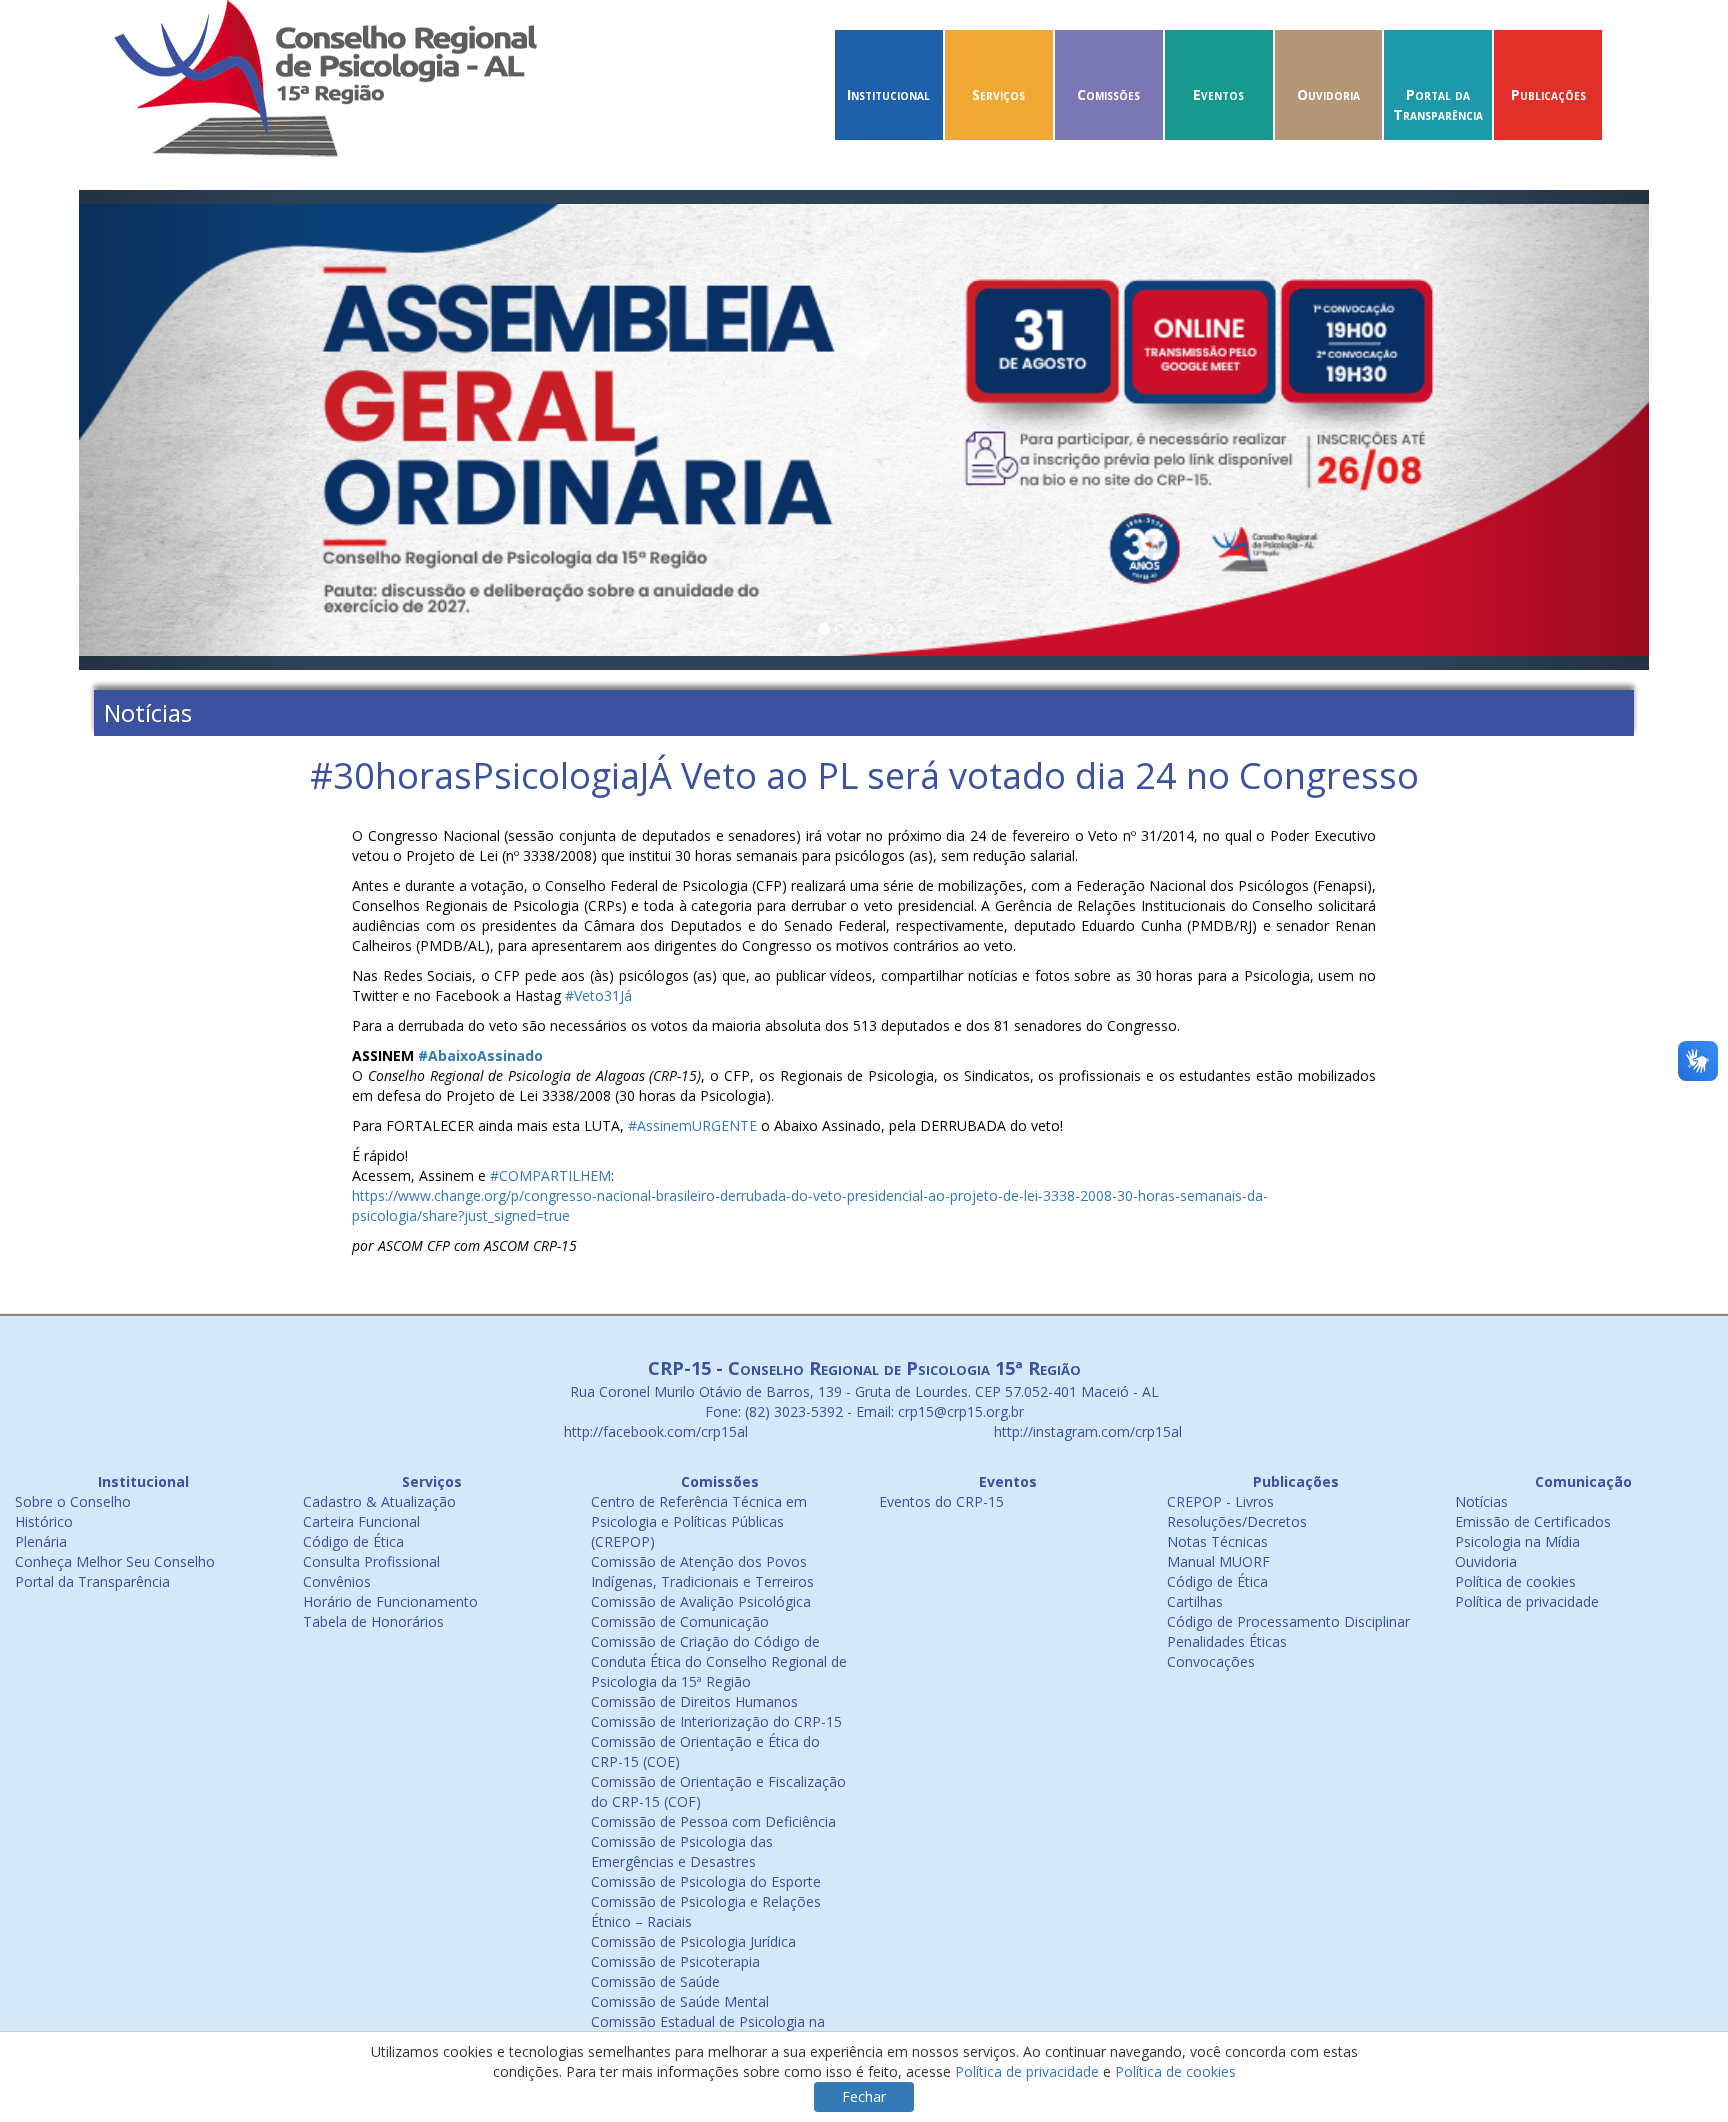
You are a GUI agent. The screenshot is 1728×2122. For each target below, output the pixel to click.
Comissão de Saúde (655, 1981)
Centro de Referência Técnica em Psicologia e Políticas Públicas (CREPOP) (699, 1521)
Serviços (998, 94)
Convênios (337, 1581)
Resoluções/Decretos (1237, 1521)
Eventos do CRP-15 (941, 1501)
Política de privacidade (1527, 1601)
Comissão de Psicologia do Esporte (706, 1881)
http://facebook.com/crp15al (654, 1431)
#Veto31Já (598, 995)
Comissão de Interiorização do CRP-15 (716, 1721)
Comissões (1108, 94)
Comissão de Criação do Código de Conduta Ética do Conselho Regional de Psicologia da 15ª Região (719, 1661)
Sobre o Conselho (73, 1501)
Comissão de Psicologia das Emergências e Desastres (682, 1851)
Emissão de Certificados (1533, 1521)
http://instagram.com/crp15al (1086, 1431)
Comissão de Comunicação (680, 1621)
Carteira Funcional (361, 1521)
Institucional (888, 94)
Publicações (1548, 94)
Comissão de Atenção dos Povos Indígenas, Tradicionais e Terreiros (702, 1571)
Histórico (44, 1521)
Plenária (41, 1541)
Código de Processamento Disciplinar (1288, 1621)
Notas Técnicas (1217, 1541)
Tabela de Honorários (373, 1621)
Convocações (1211, 1661)
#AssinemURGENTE (692, 1125)
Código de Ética (353, 1541)
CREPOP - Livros (1220, 1501)
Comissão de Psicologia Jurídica (693, 1941)
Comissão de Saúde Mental (680, 2001)
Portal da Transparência (1438, 104)
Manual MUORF (1218, 1561)
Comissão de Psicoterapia (675, 1961)
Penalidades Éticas (1227, 1641)
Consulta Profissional (371, 1561)
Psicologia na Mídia (1517, 1541)
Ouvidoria (1328, 94)
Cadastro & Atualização (379, 1501)
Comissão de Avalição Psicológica (701, 1601)
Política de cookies (1515, 1581)
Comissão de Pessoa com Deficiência (713, 1821)
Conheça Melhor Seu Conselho (115, 1561)
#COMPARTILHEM (550, 1175)
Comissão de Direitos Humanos (694, 1701)
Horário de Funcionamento (390, 1601)
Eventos (1218, 94)
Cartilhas (1195, 1601)
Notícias (1481, 1501)
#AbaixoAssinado (480, 1055)
